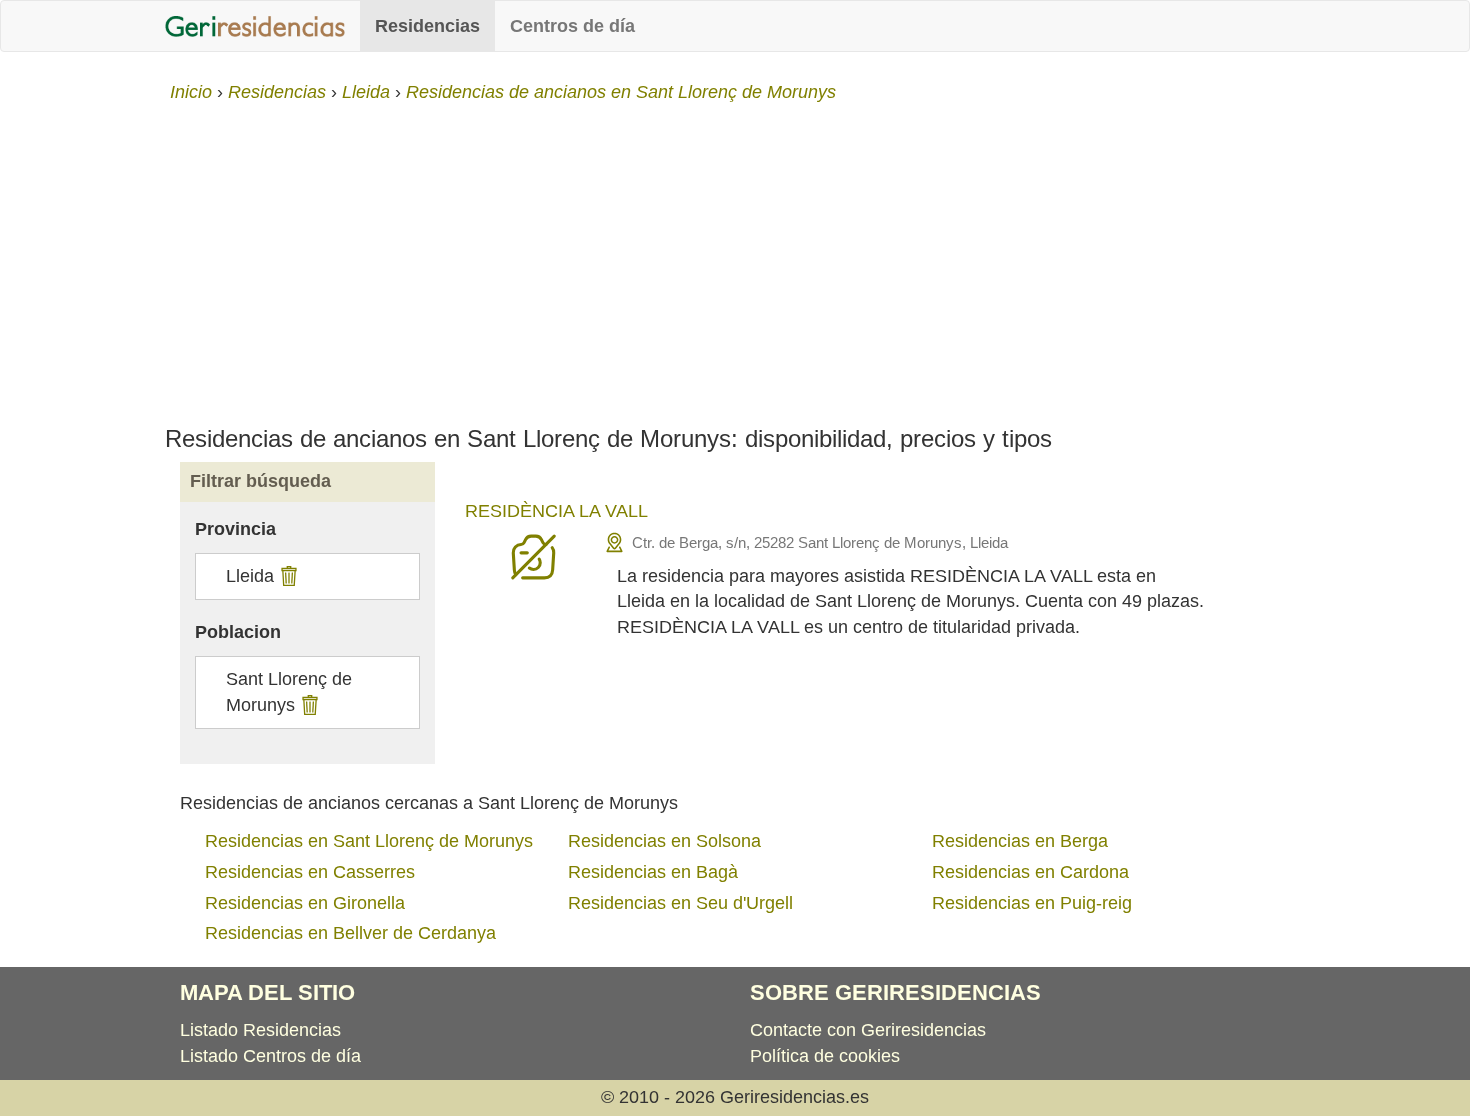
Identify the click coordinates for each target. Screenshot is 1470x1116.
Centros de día (572, 26)
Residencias (427, 26)
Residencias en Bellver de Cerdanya (350, 933)
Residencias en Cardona (1030, 872)
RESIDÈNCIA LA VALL (556, 511)
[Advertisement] (735, 256)
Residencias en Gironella (305, 903)
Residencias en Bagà (653, 872)
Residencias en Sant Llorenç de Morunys (369, 841)
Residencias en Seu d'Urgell (680, 903)
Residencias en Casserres (310, 872)
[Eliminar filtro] (286, 576)
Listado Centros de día (270, 1056)
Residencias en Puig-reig (1032, 903)
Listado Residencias (260, 1030)
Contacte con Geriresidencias (868, 1030)
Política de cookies (825, 1056)
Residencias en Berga (1020, 841)
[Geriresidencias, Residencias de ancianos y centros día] (255, 26)
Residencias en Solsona (664, 841)
